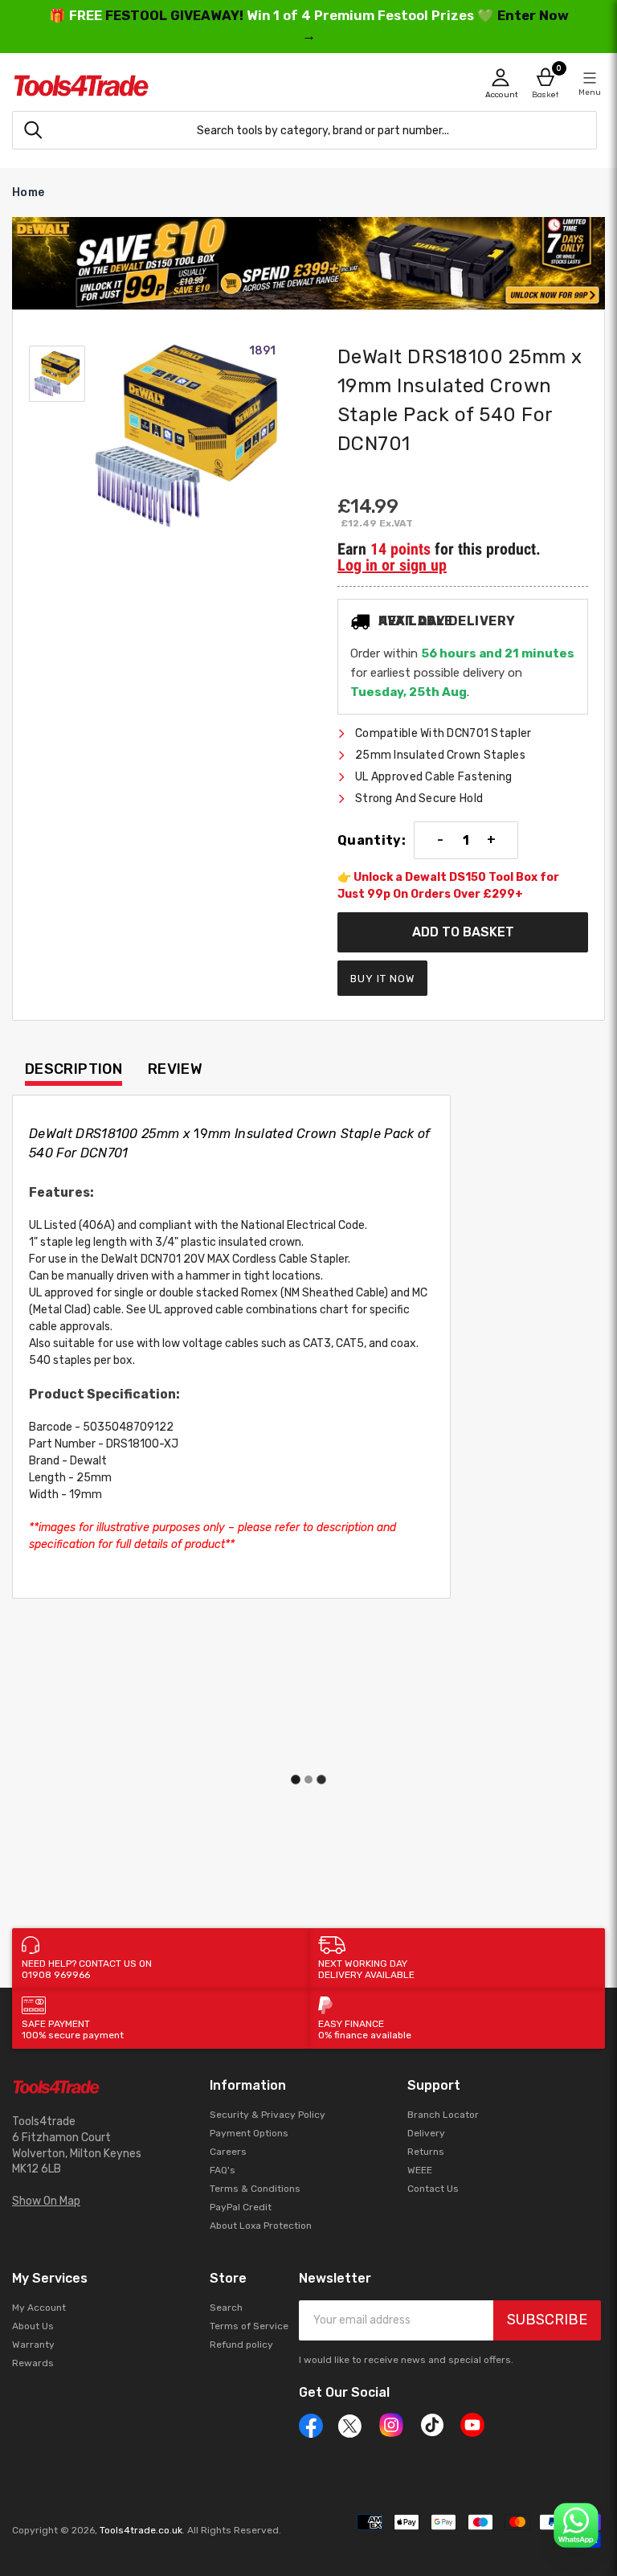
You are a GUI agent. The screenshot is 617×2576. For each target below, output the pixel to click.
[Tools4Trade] (160, 86)
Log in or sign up (392, 565)
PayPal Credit (241, 2207)
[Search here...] (33, 130)
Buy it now (382, 979)
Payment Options (249, 2133)
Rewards (33, 2363)
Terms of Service (249, 2326)
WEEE (420, 2170)
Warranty (33, 2345)
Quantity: (372, 841)
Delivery (426, 2133)
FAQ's (223, 2170)
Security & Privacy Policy (268, 2115)
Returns (426, 2152)
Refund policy (241, 2345)
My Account (39, 2308)
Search (226, 2308)
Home (28, 192)
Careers (228, 2152)
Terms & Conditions (255, 2189)
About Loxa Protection (261, 2226)
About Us (33, 2326)
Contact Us (433, 2189)
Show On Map (46, 2201)
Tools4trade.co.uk (141, 2530)
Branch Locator (443, 2115)
